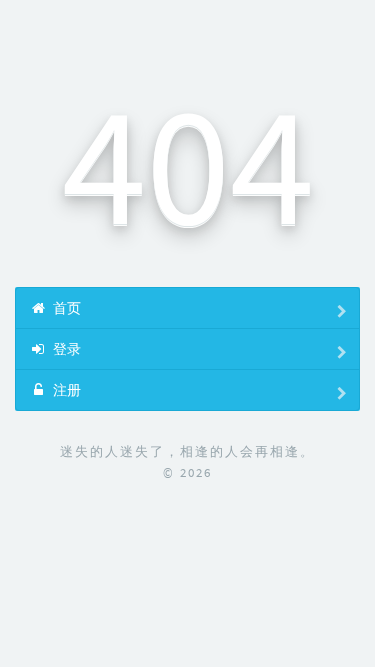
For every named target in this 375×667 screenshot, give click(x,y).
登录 (65, 349)
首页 (65, 308)
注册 (65, 390)
